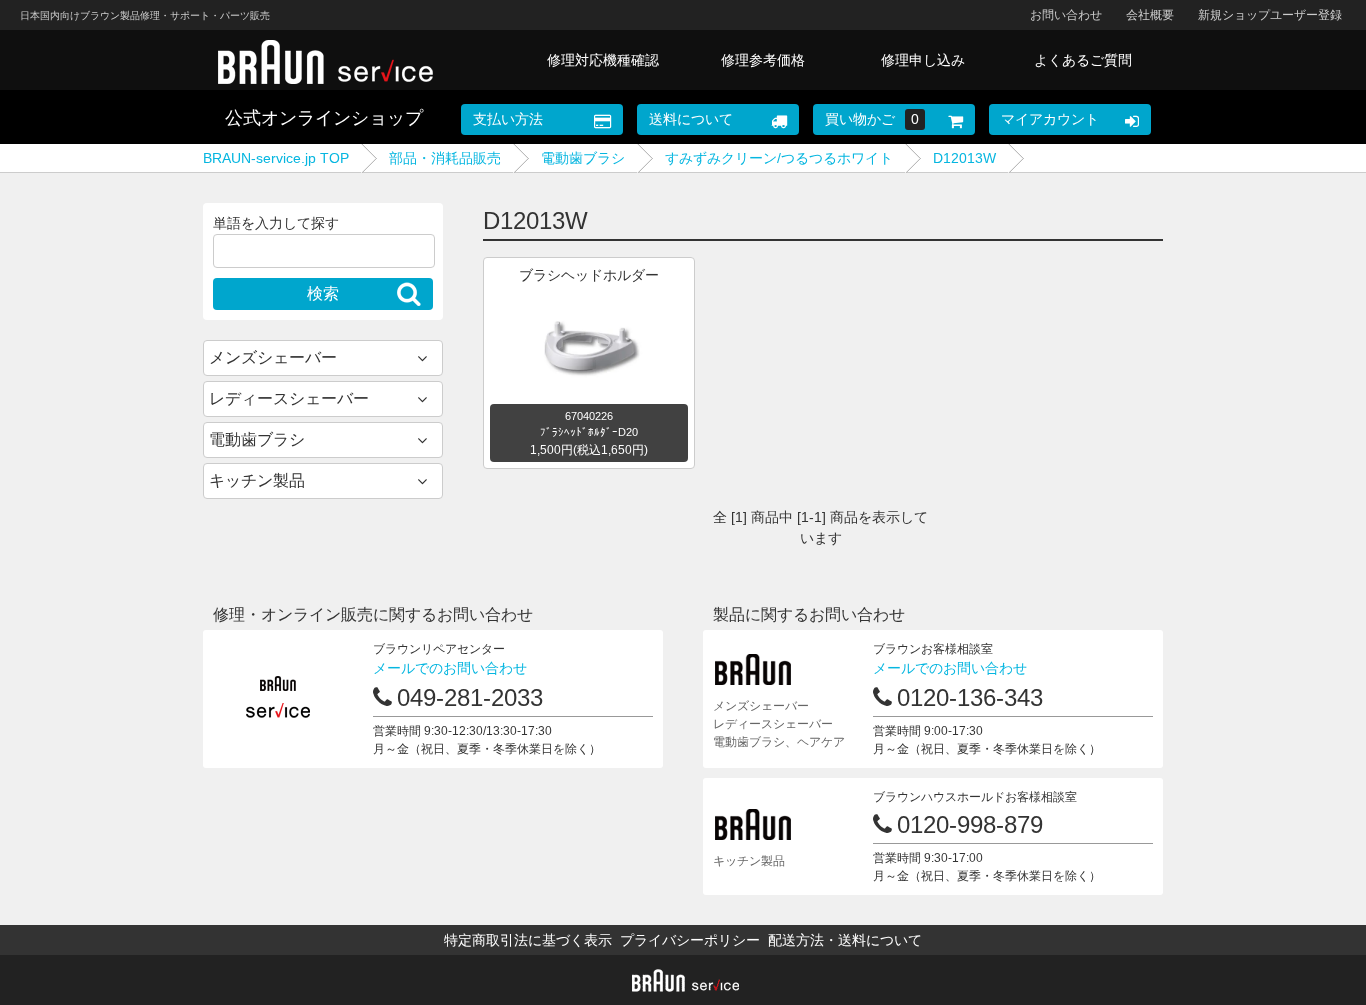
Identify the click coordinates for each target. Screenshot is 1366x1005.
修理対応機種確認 (603, 60)
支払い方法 (508, 119)
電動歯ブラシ (583, 158)
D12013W (964, 158)
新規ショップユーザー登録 (1270, 15)
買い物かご (872, 119)
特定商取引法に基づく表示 (528, 940)
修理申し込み (923, 60)
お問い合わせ (1066, 15)
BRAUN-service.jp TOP (276, 158)
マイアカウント (1050, 119)
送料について (691, 119)
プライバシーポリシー (690, 940)
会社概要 (1150, 15)
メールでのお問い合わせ (450, 668)
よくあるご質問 (1083, 60)
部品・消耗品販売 (445, 158)
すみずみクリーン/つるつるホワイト (779, 158)
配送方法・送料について (845, 940)
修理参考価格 (763, 60)
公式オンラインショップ (324, 118)
